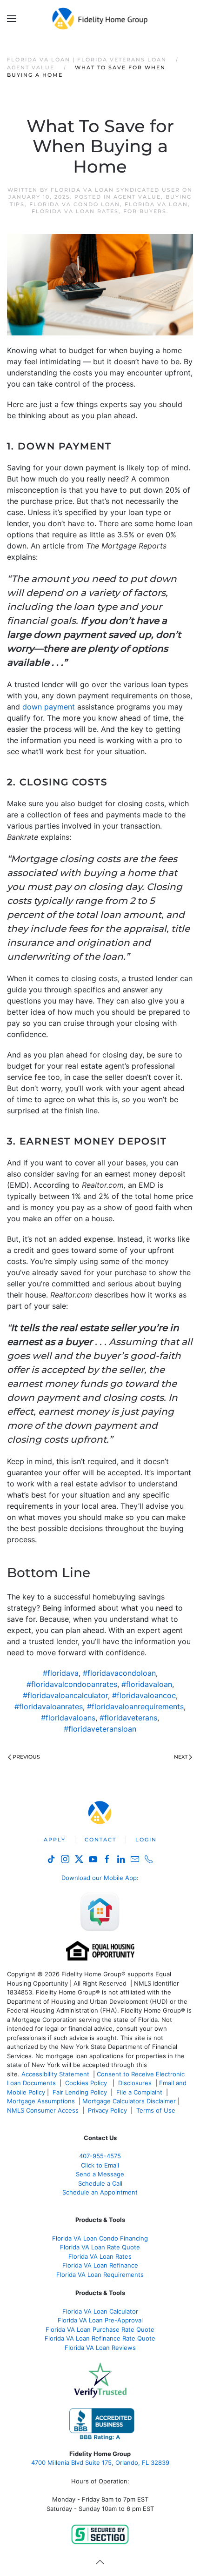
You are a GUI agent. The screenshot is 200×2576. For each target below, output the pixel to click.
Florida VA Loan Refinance (100, 2265)
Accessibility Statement (55, 2074)
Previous (26, 1757)
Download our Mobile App (99, 1878)
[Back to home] (100, 19)
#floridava (61, 1673)
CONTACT (100, 1840)
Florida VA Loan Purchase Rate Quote (100, 2329)
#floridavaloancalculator (65, 1695)
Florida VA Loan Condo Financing (100, 2238)
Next (181, 1757)
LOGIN (146, 1840)
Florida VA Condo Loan (75, 204)
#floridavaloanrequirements (135, 1706)
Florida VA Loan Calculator (100, 2311)
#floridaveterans (128, 1718)
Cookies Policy (87, 2083)
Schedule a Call (100, 2183)
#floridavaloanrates (49, 1706)
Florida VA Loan (156, 204)
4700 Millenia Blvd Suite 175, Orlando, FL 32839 (100, 2462)
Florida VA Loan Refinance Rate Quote (100, 2338)
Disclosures (135, 2083)
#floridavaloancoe (144, 1695)
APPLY (55, 1840)
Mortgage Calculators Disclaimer (129, 2101)
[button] (12, 19)
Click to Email (100, 2165)
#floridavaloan (147, 1684)
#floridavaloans (68, 1718)
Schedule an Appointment (100, 2192)
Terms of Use (157, 2110)
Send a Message (100, 2174)
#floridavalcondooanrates (72, 1684)
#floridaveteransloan (100, 1729)
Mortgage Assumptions (41, 2101)
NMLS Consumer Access (43, 2110)
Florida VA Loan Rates (75, 211)
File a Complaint (140, 2092)
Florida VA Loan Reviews (100, 2348)
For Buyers (145, 211)
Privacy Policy (107, 2110)
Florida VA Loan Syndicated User (115, 190)
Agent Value (137, 197)
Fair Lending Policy (80, 2092)
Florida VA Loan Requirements (100, 2275)
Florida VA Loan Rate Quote (100, 2247)
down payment (49, 707)
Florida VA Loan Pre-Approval (100, 2320)
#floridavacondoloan (119, 1673)
